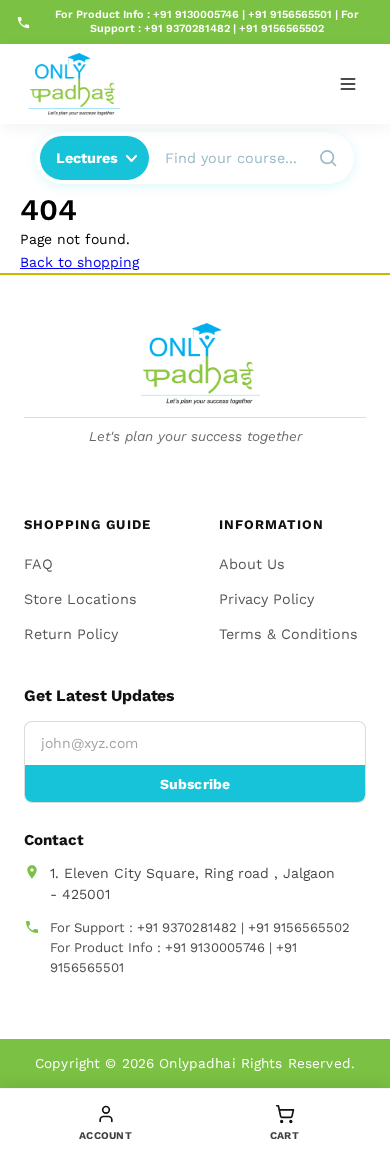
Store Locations (80, 599)
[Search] (328, 158)
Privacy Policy (266, 599)
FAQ (38, 564)
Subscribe (195, 784)
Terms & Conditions (288, 634)
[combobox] (227, 158)
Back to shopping (79, 262)
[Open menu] (348, 84)
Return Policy (71, 634)
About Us (252, 564)
